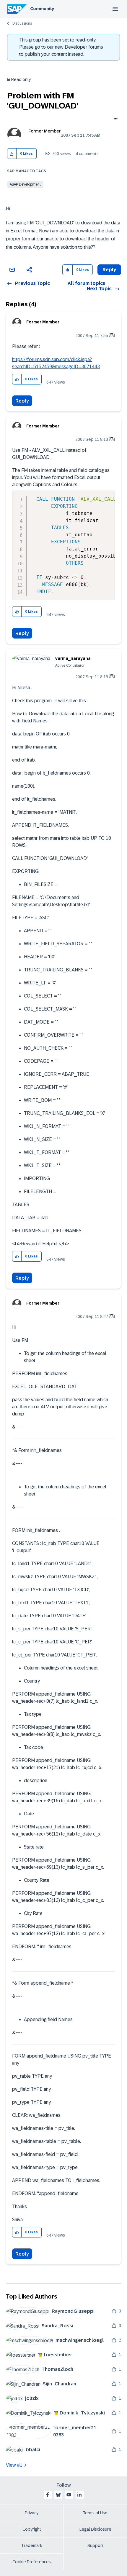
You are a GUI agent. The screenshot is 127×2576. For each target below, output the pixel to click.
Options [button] (114, 119)
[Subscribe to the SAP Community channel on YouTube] (69, 2495)
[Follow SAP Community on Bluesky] (58, 2495)
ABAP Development (25, 184)
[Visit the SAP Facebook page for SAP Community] (48, 2495)
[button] (12, 154)
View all (14, 2465)
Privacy (32, 2513)
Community (42, 9)
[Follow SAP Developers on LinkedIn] (79, 2495)
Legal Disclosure (95, 2529)
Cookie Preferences (32, 2562)
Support (95, 2545)
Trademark (32, 2545)
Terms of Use (95, 2513)
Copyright (32, 2529)
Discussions (22, 23)
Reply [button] (109, 270)
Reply (22, 401)
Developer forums (84, 47)
